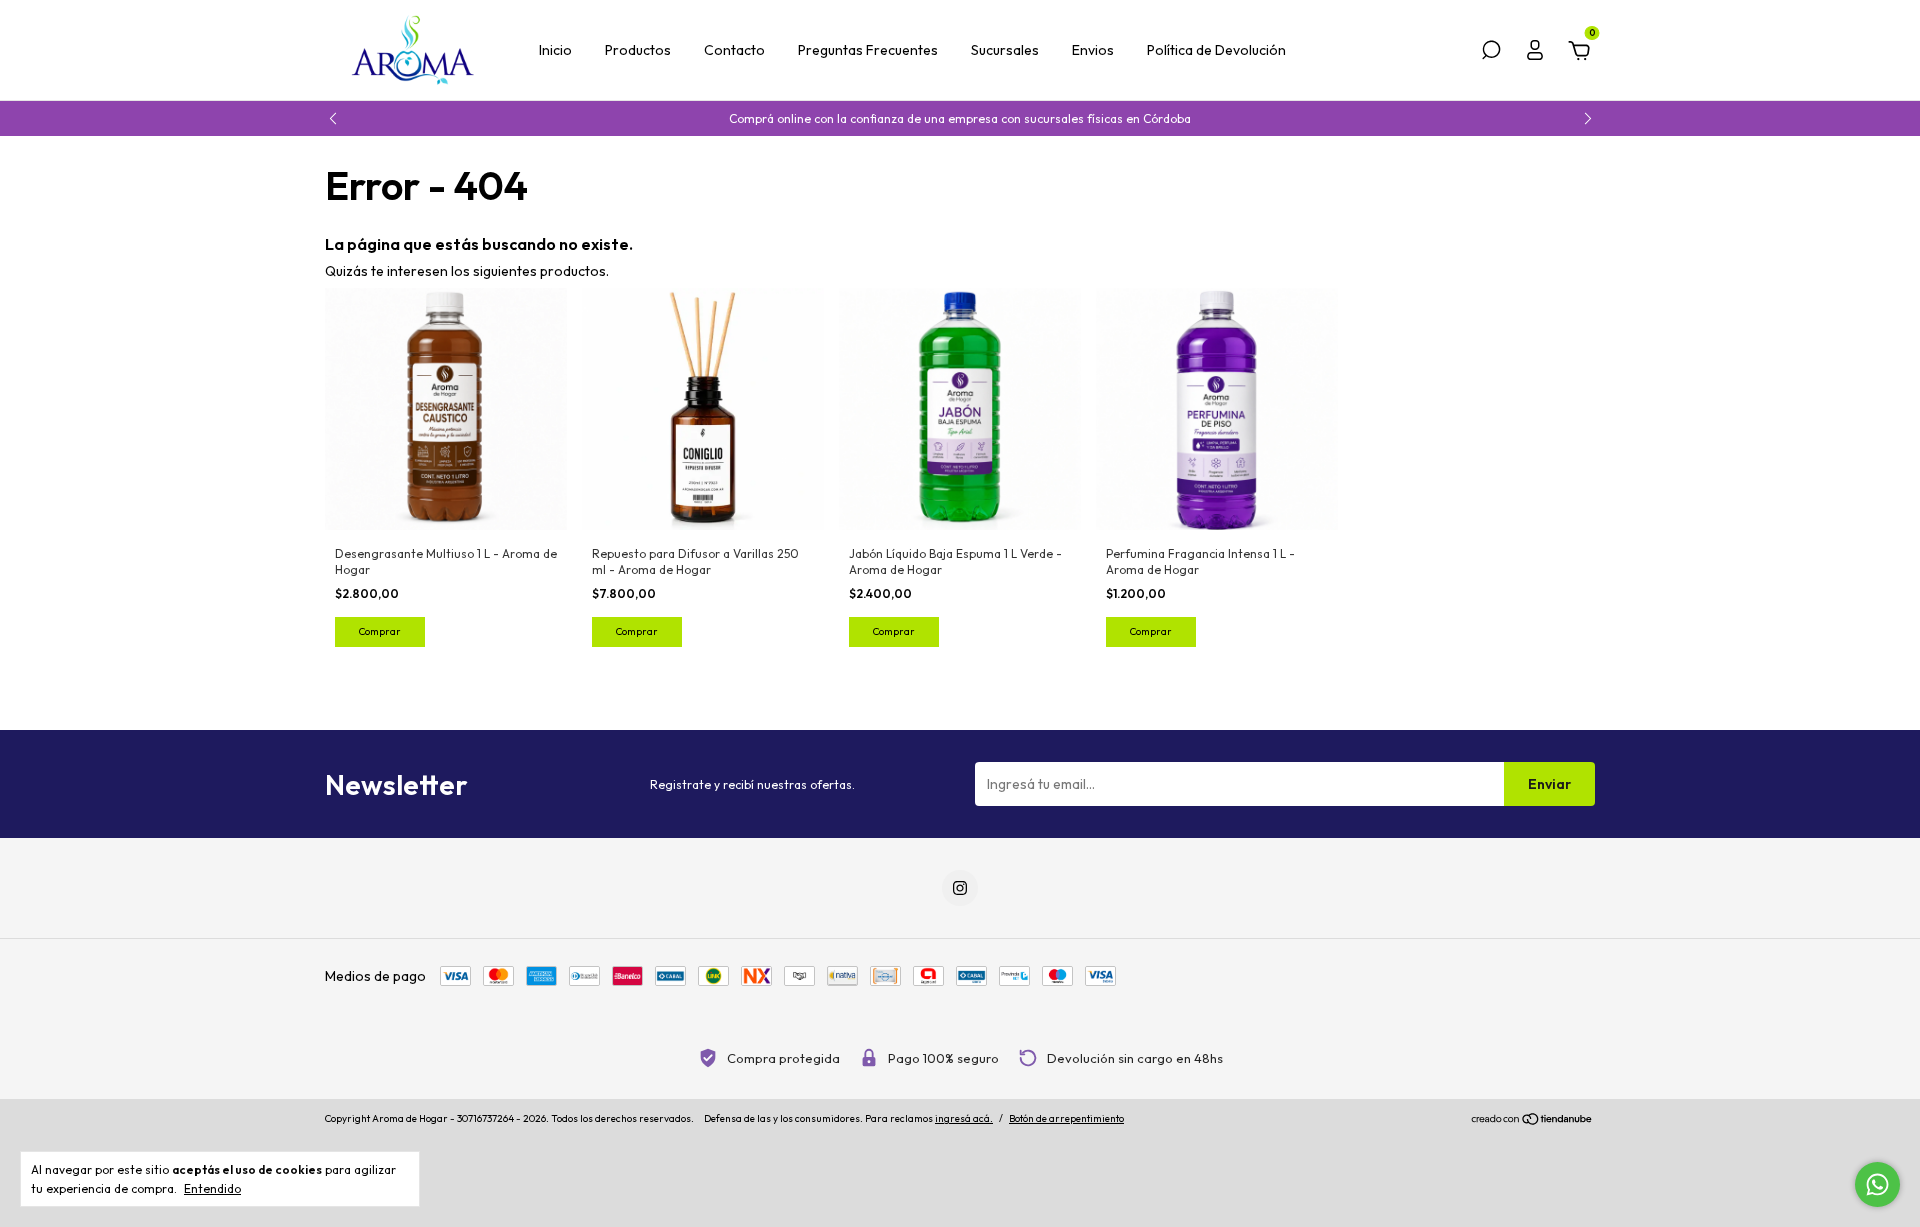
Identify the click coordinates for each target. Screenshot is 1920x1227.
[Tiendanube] (1532, 1121)
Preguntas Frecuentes (868, 50)
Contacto (734, 50)
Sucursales (1005, 50)
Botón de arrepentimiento (1066, 1118)
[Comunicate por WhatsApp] (1877, 1184)
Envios (1093, 50)
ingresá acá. (964, 1118)
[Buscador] (1491, 53)
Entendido (212, 1188)
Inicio (555, 50)
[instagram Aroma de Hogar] (960, 888)
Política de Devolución (1216, 50)
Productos (638, 50)
